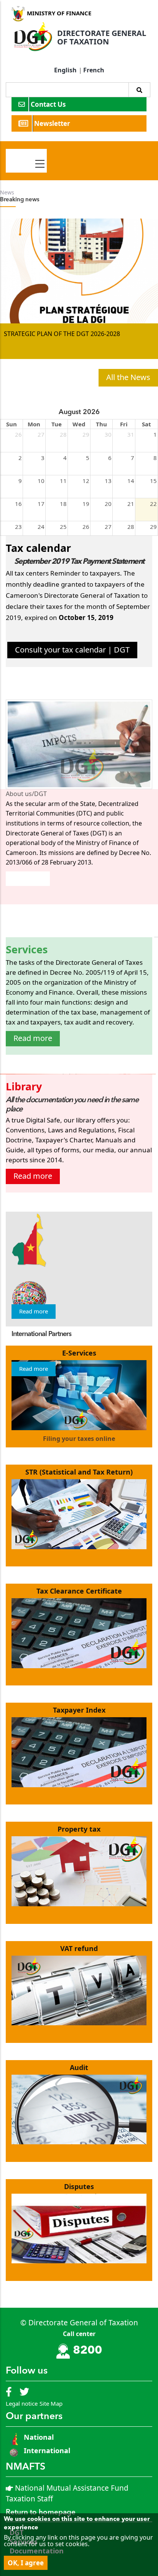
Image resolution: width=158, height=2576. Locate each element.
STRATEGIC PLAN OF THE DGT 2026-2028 (62, 334)
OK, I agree (26, 2563)
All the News (128, 377)
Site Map (51, 2403)
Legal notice (22, 2403)
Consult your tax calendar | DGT (72, 650)
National (38, 2437)
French (94, 70)
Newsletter (53, 123)
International (47, 2450)
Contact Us (49, 104)
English (65, 70)
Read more (28, 878)
